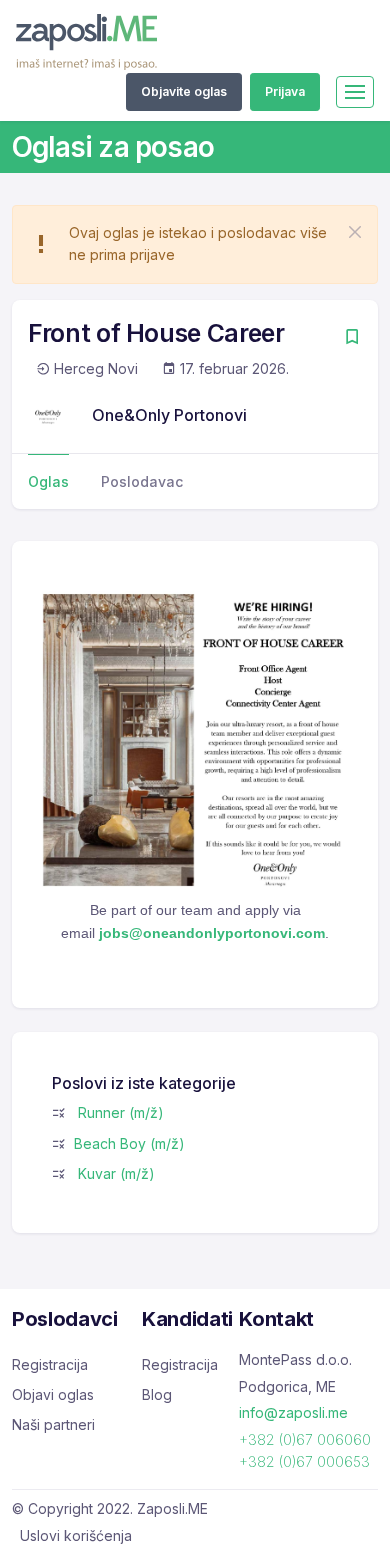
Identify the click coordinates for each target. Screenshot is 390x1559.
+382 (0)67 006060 (305, 1439)
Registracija (50, 1364)
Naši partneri (53, 1424)
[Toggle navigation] (355, 92)
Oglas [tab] (48, 481)
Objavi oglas (53, 1394)
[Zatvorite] (355, 232)
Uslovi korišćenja (76, 1535)
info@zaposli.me (293, 1412)
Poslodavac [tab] (142, 481)
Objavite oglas (184, 91)
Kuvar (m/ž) (116, 1173)
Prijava (285, 91)
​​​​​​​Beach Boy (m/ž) (129, 1143)
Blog (157, 1394)
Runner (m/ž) (121, 1112)
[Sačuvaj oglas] (352, 338)
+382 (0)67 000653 (304, 1461)
